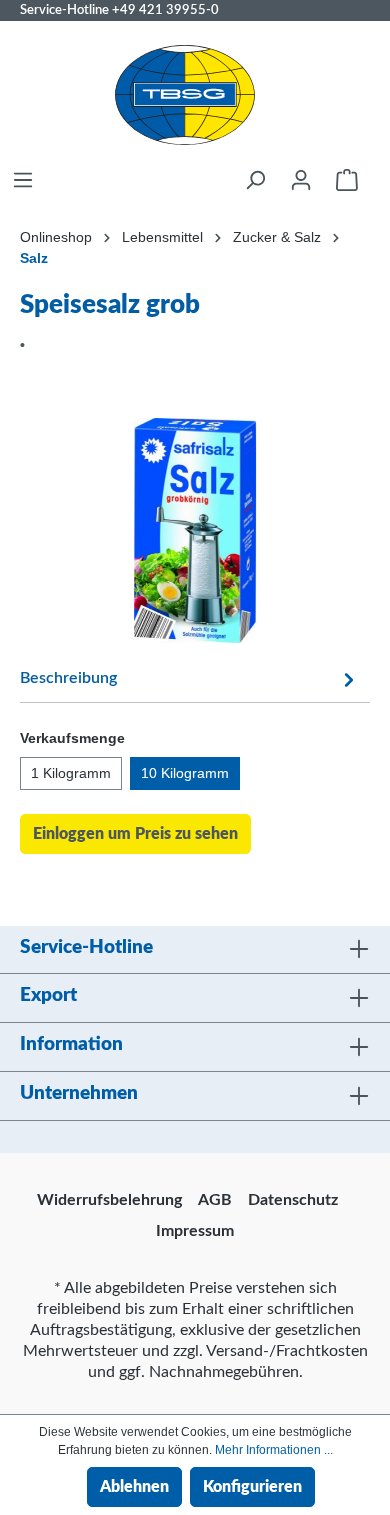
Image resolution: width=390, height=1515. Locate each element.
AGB (215, 1200)
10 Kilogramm (185, 773)
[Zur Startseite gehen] (185, 95)
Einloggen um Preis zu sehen (135, 834)
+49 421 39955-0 (165, 10)
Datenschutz (293, 1200)
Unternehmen (79, 1093)
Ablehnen (134, 1487)
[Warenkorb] (347, 180)
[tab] (190, 677)
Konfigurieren (252, 1487)
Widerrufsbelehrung (109, 1200)
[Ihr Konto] (301, 180)
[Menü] (23, 180)
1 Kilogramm (71, 773)
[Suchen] (255, 180)
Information (71, 1044)
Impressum (195, 1231)
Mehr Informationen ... (274, 1450)
